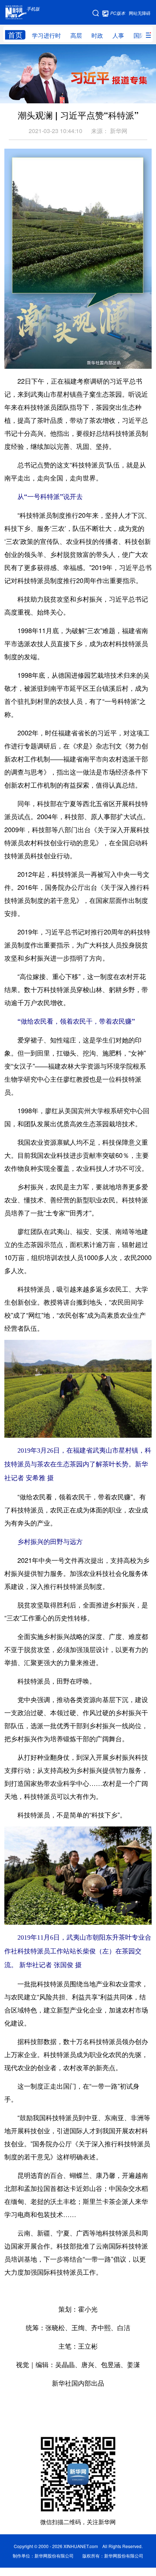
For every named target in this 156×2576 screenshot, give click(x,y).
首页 (15, 35)
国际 (139, 35)
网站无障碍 (140, 13)
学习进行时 (46, 35)
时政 (97, 35)
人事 (118, 35)
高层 (76, 35)
